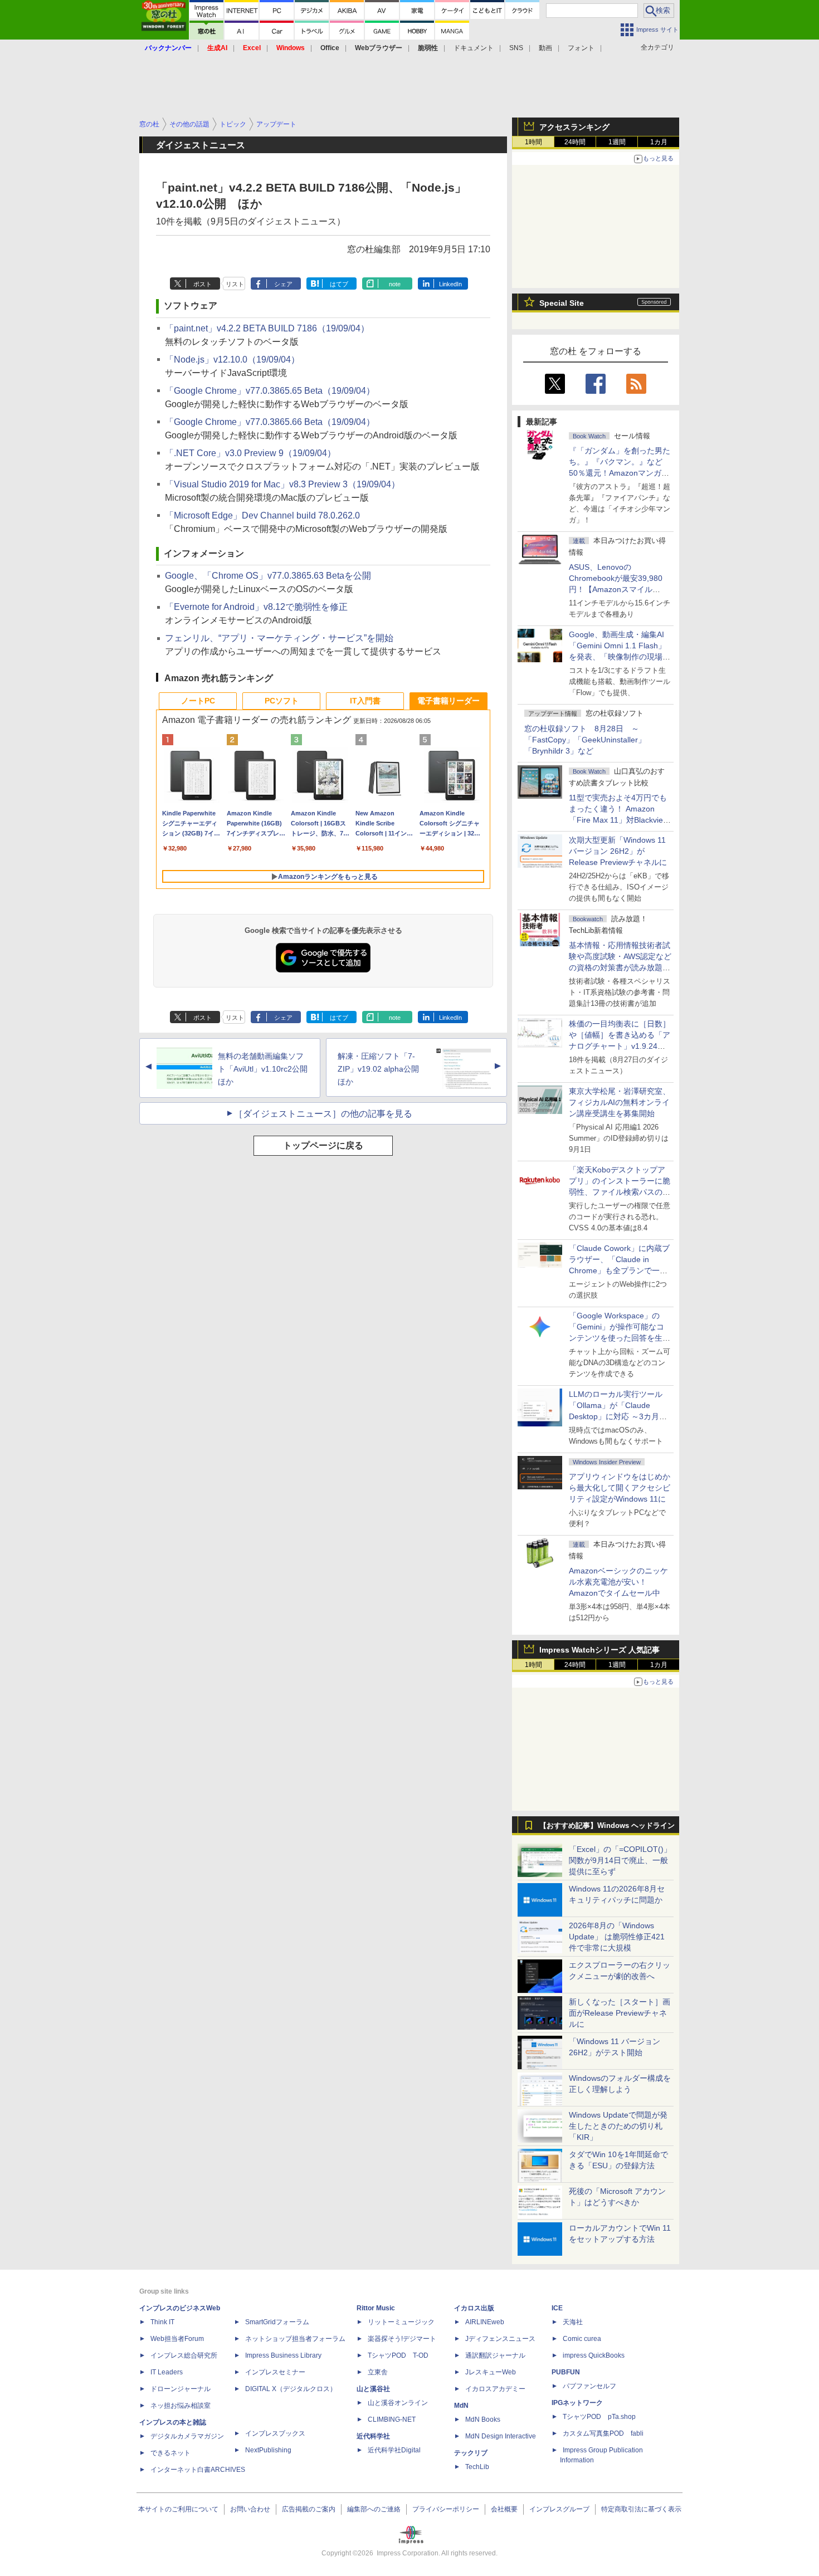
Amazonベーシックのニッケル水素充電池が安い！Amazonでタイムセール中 (618, 1582)
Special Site (562, 303)
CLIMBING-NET (392, 2419)
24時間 (575, 142)
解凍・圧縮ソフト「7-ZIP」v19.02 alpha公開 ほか (382, 1069)
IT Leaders (167, 2372)
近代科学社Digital (394, 2450)
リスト (235, 284)
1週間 (617, 142)
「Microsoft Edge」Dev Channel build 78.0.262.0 (262, 515)
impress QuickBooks (594, 2355)
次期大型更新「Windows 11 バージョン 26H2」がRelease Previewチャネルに (618, 851)
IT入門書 (365, 701)
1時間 (533, 142)
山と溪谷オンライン (398, 2403)
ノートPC (198, 701)
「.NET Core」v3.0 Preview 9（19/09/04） (250, 453)
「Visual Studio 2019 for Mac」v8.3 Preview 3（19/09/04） (282, 484)
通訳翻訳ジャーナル (495, 2355)
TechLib (477, 2467)
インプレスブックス (275, 2433)
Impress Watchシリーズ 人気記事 (599, 1650)
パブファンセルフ (589, 2386)
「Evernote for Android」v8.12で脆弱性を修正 (256, 607)
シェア (283, 284)
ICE (557, 2308)
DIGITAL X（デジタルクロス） (291, 2389)
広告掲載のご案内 (309, 2509)
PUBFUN (566, 2372)
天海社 (573, 2322)
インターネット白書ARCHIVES (198, 2470)
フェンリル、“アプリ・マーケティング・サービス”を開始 (279, 638)
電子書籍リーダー (448, 701)
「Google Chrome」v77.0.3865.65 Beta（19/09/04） (270, 391)
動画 (545, 48)
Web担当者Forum (177, 2339)
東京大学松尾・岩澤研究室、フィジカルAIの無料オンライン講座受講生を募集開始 (620, 1102)
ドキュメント (474, 48)
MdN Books (483, 2419)
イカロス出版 (474, 2308)
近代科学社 (373, 2436)
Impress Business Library (283, 2355)
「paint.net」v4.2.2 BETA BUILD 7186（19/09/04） (267, 328)
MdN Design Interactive (501, 2436)
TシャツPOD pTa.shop (599, 2417)
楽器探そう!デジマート (402, 2339)
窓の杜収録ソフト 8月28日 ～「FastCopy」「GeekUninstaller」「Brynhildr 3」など (585, 740)
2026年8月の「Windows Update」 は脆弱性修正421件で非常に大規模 (617, 1937)
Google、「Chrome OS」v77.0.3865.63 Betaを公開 (268, 576)
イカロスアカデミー (495, 2389)
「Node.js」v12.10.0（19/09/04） (232, 360)
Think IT (162, 2322)
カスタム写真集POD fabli (603, 2433)
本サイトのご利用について (178, 2509)
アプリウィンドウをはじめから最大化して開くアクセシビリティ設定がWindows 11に (620, 1488)
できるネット (170, 2453)
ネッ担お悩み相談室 (181, 2406)
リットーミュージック (401, 2322)
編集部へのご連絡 (374, 2509)
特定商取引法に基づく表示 (641, 2509)
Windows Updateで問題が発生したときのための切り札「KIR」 (618, 2126)
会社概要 (504, 2509)
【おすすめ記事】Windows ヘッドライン (607, 1826)
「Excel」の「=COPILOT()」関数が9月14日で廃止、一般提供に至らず (620, 1860)
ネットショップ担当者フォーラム (295, 2339)
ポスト (203, 284)
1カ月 (659, 142)
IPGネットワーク (577, 2403)
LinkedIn (450, 284)
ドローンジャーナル (181, 2389)
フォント (581, 48)
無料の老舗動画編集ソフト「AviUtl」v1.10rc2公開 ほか (267, 1069)
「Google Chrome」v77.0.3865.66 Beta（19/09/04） (270, 422)
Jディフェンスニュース (500, 2339)
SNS (516, 48)
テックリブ (471, 2453)
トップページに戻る (323, 1145)
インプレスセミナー (275, 2372)
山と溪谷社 (373, 2389)
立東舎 (378, 2372)
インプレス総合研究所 (184, 2355)
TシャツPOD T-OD (398, 2355)
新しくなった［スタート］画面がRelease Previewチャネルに (620, 2013)
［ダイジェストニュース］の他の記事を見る (323, 1114)
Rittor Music (376, 2308)
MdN (461, 2406)
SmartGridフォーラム (277, 2322)
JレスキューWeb (491, 2372)
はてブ (339, 284)
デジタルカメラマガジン (187, 2436)
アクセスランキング (574, 127)
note (395, 284)
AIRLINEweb (485, 2322)
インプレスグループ (559, 2509)
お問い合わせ (250, 2509)
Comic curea (582, 2339)
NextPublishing (268, 2450)
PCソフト (282, 701)
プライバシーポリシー (446, 2509)
